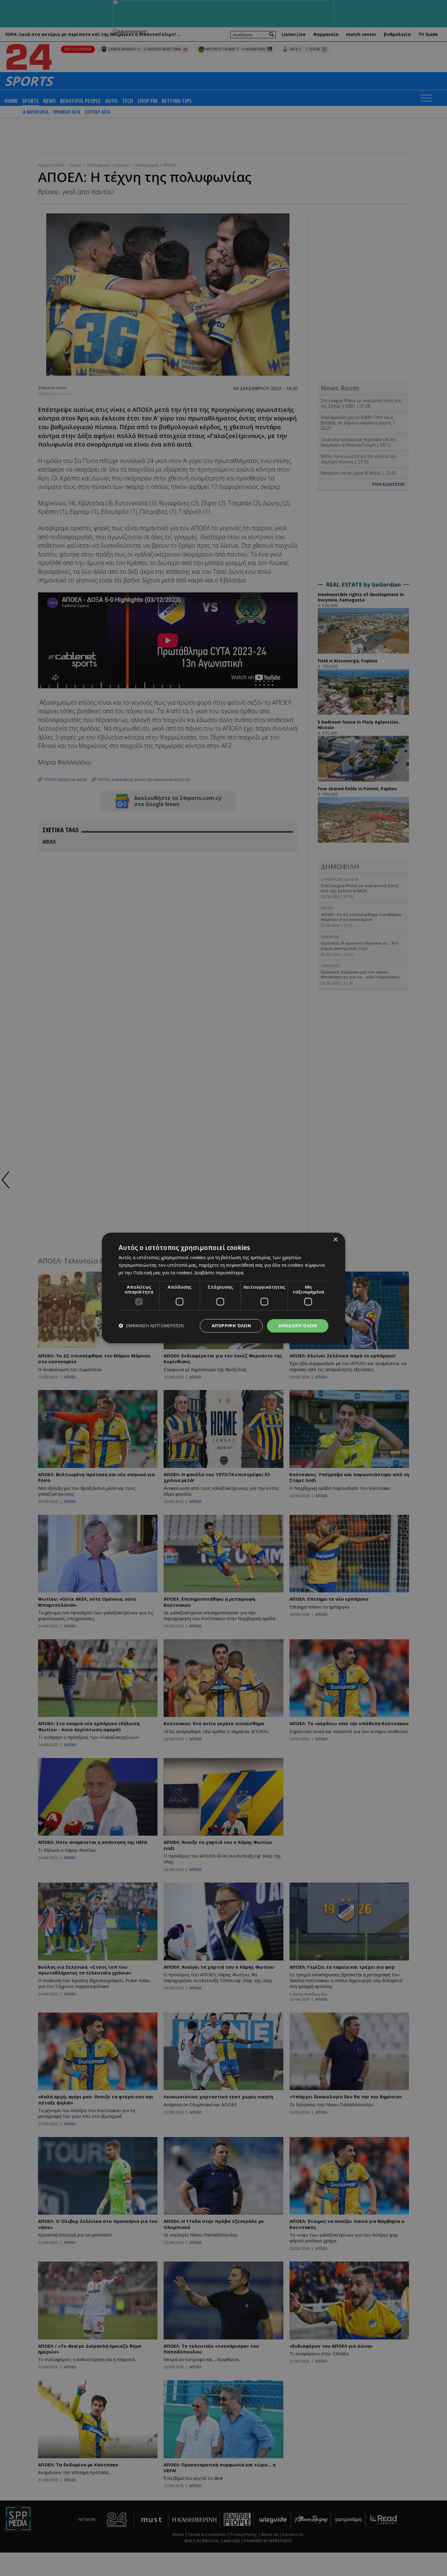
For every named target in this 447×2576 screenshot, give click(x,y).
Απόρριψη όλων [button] (231, 1326)
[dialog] (223, 1288)
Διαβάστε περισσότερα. (219, 1272)
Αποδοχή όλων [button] (298, 1326)
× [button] (335, 1240)
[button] (151, 1326)
